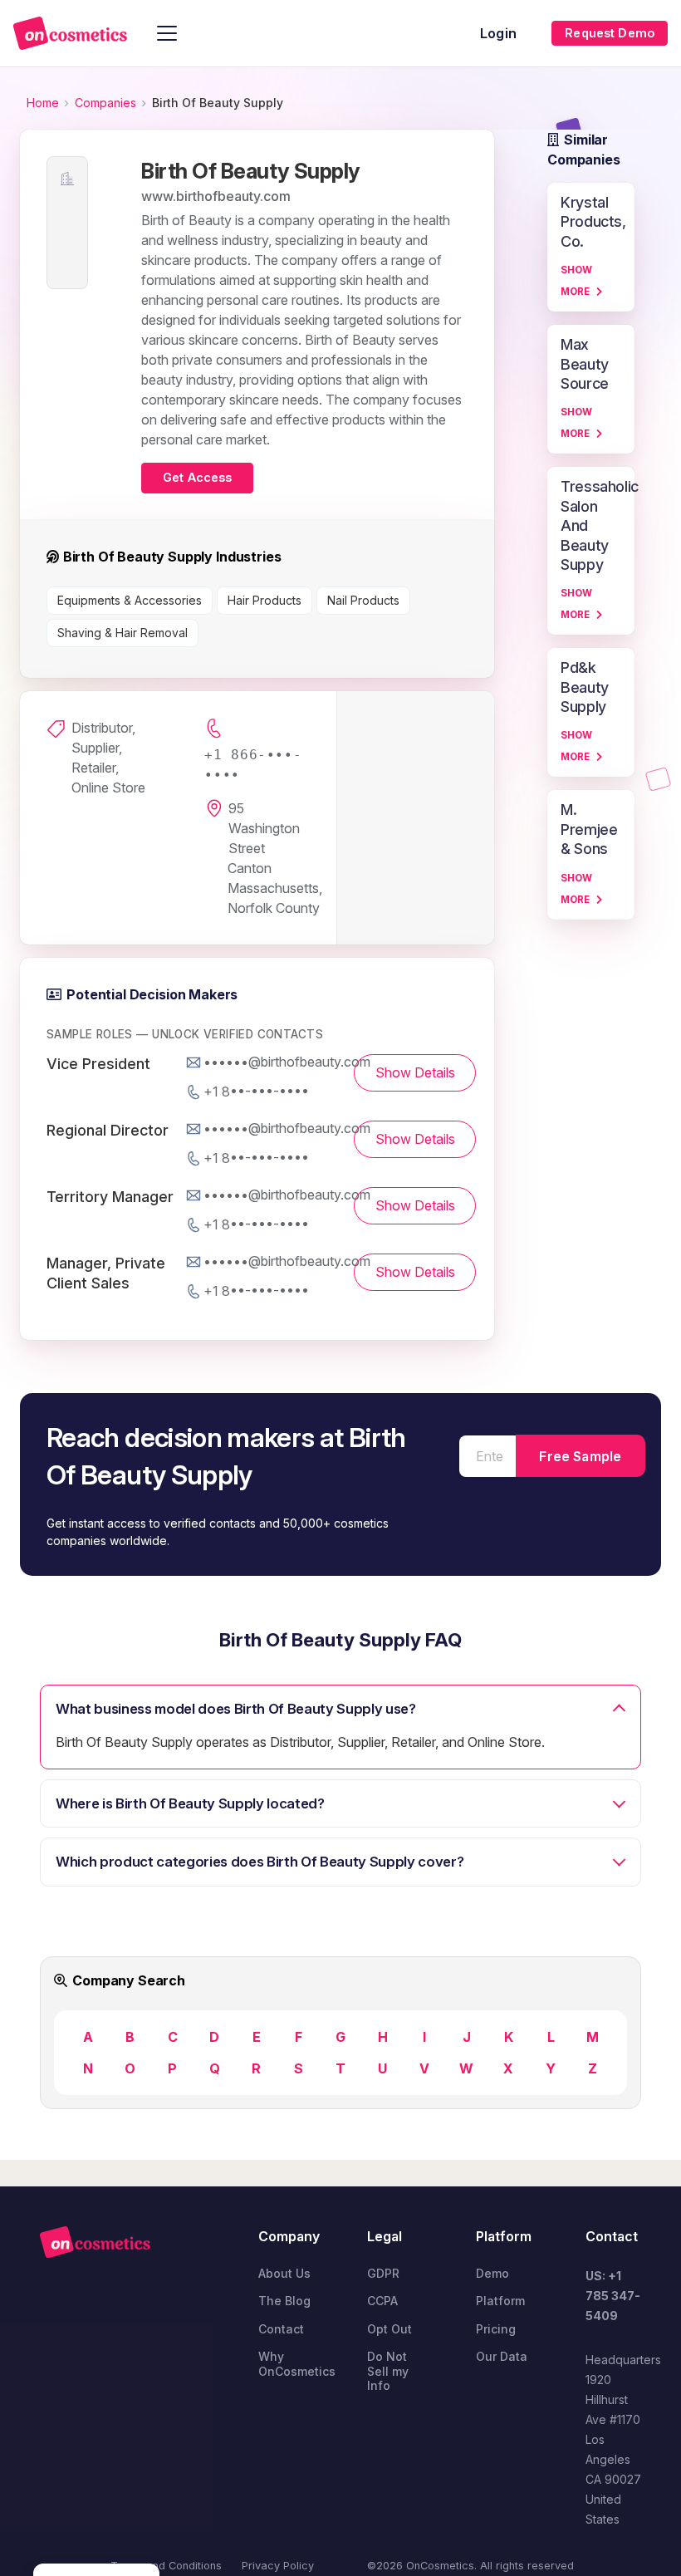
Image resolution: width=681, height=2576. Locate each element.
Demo (492, 2273)
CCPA (382, 2301)
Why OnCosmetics (297, 2364)
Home (43, 103)
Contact (281, 2329)
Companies (105, 103)
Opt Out (389, 2329)
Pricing (496, 2329)
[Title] (70, 33)
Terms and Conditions (166, 2566)
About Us (284, 2273)
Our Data (502, 2356)
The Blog (284, 2301)
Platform (500, 2301)
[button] (167, 33)
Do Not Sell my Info (388, 2371)
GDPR (383, 2273)
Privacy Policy (278, 2566)
